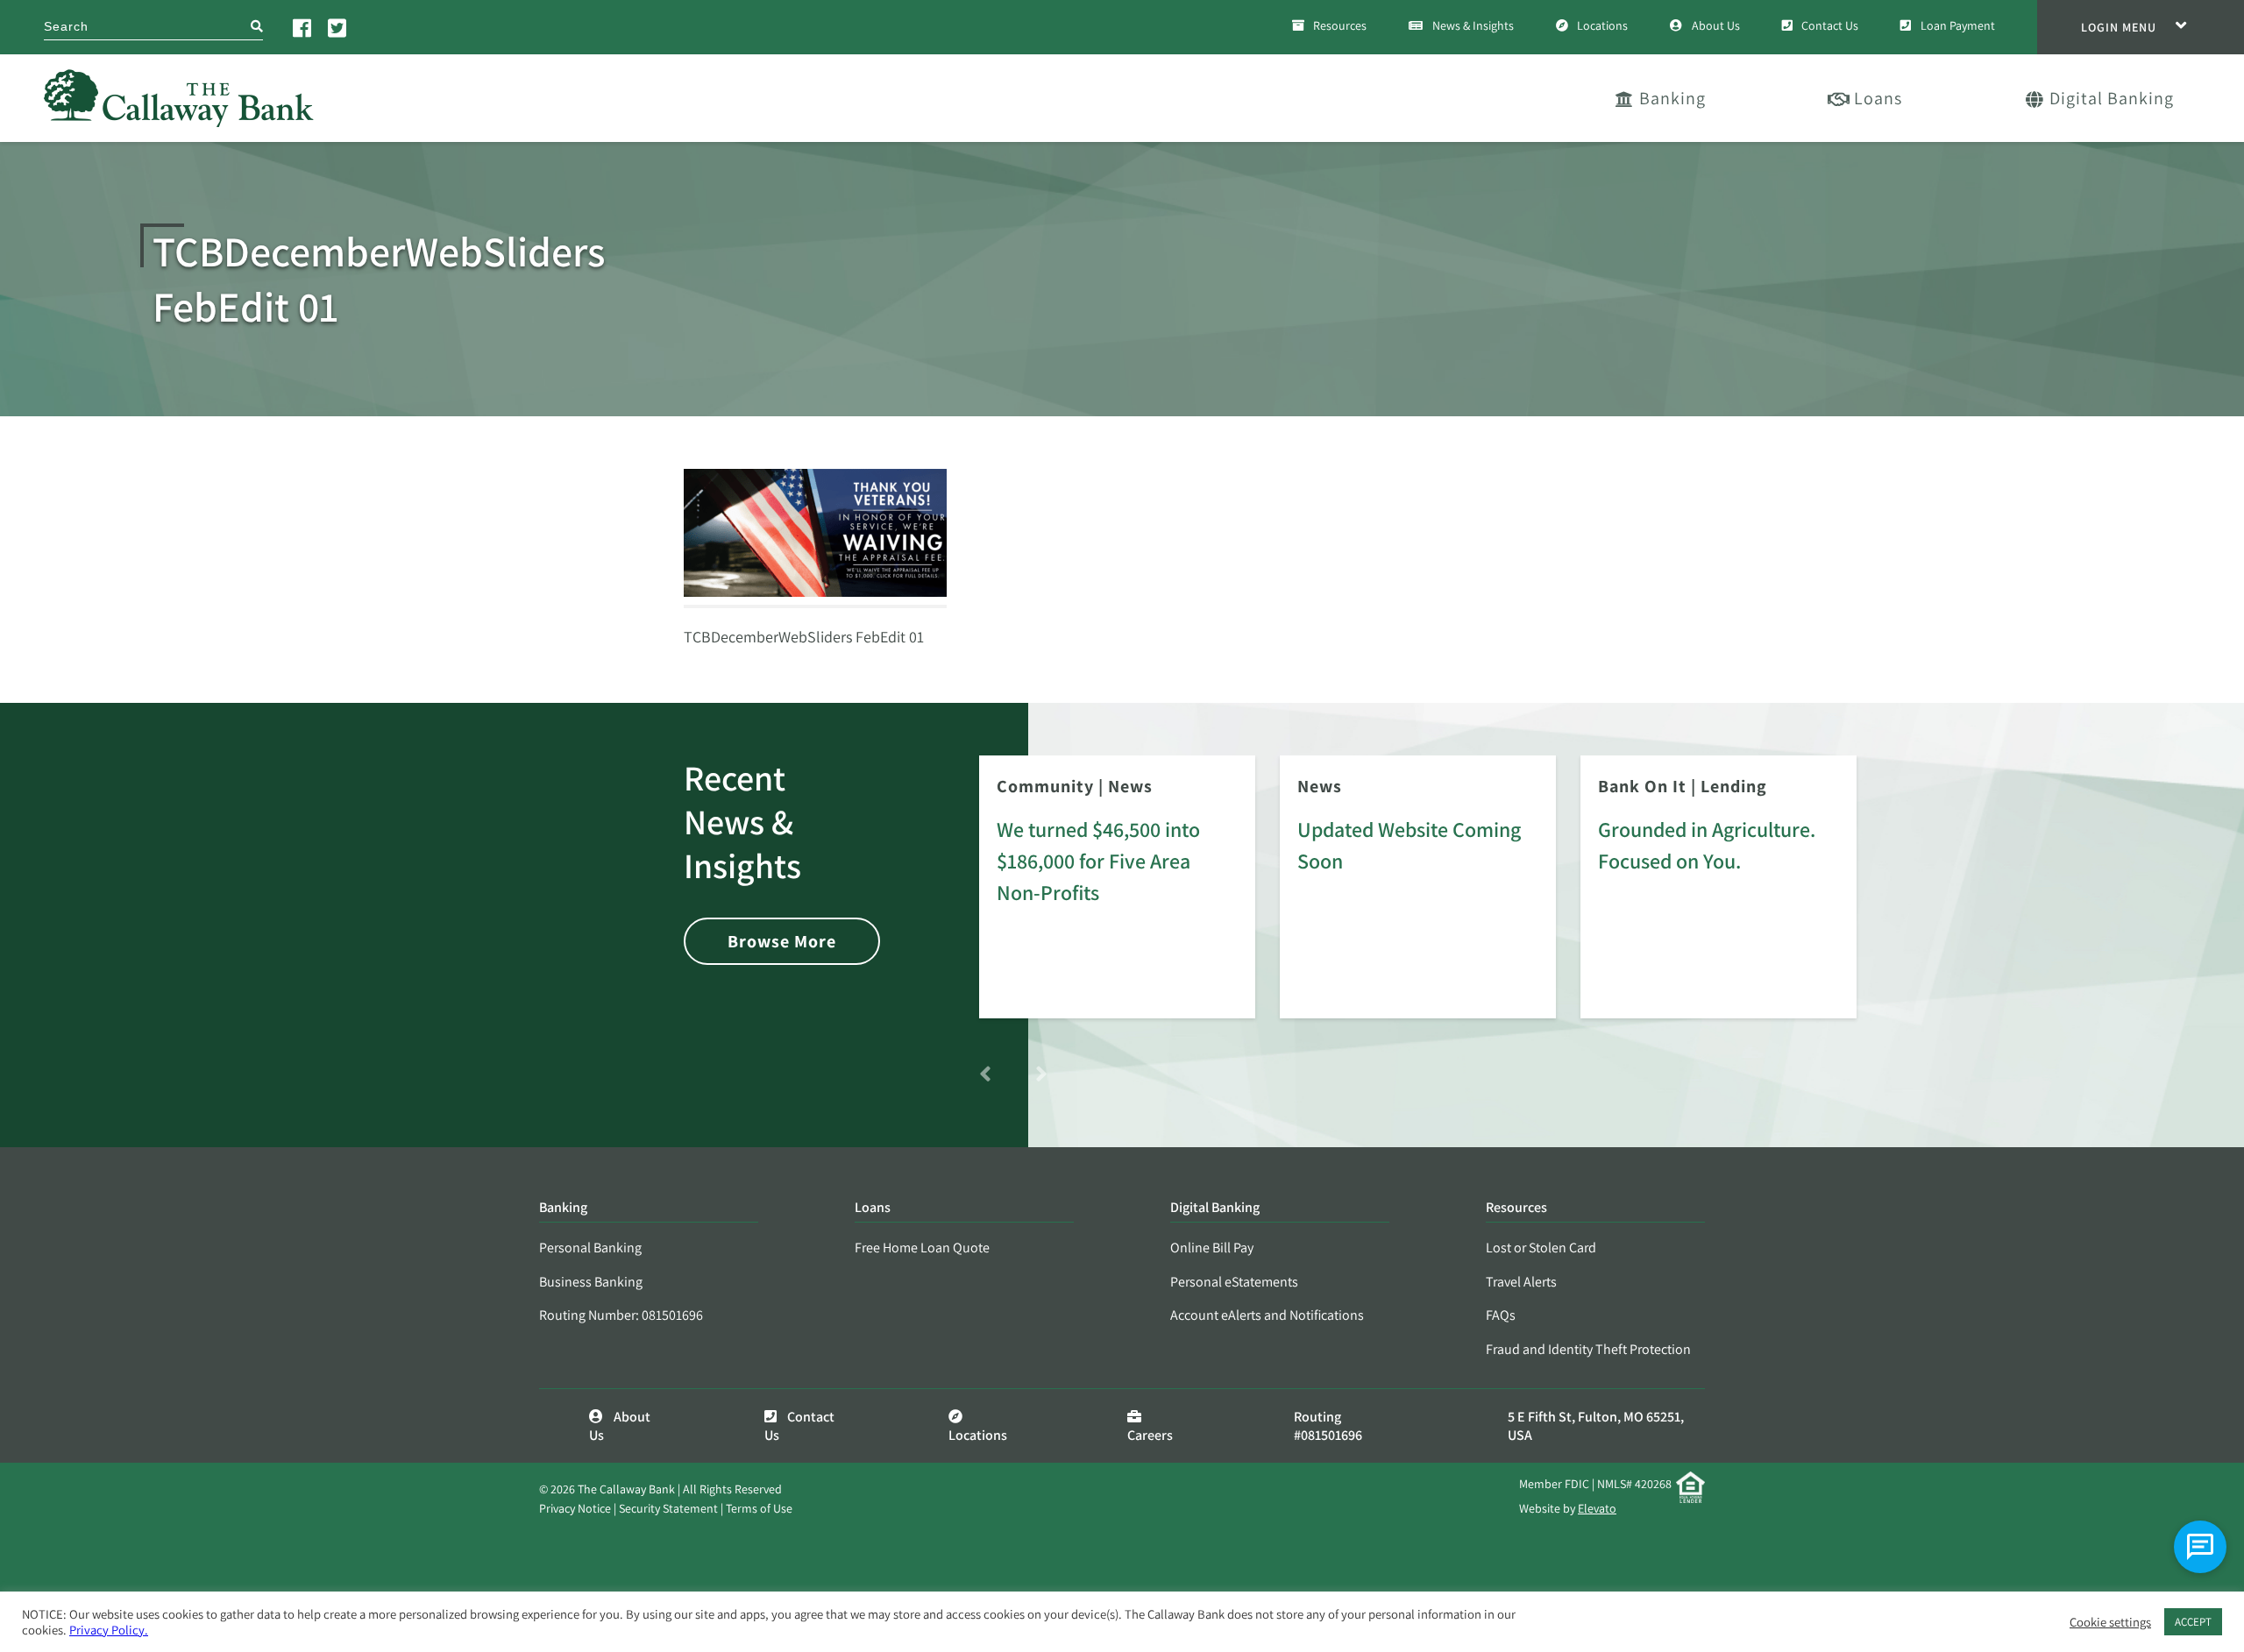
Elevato (1597, 1508)
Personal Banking (590, 1248)
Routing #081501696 (1328, 1426)
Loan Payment (1958, 25)
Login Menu (2119, 27)
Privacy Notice (575, 1508)
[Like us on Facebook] (303, 27)
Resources (1340, 25)
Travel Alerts (1521, 1282)
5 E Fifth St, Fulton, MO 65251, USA (1596, 1426)
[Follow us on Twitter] (338, 27)
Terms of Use (759, 1508)
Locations (1602, 25)
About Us (1716, 25)
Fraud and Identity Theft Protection (1588, 1349)
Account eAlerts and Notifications (1267, 1315)
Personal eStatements (1234, 1282)
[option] (1117, 899)
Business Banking (591, 1282)
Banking (1672, 98)
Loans (1878, 98)
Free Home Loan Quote (922, 1248)
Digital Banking (2112, 98)
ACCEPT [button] (2193, 1622)
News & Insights (1473, 25)
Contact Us (1830, 25)
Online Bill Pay (1212, 1248)
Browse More (782, 941)
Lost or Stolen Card (1541, 1248)
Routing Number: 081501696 (621, 1315)
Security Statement (668, 1508)
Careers (1150, 1435)
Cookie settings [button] (2110, 1622)
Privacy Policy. (109, 1630)
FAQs (1501, 1315)
